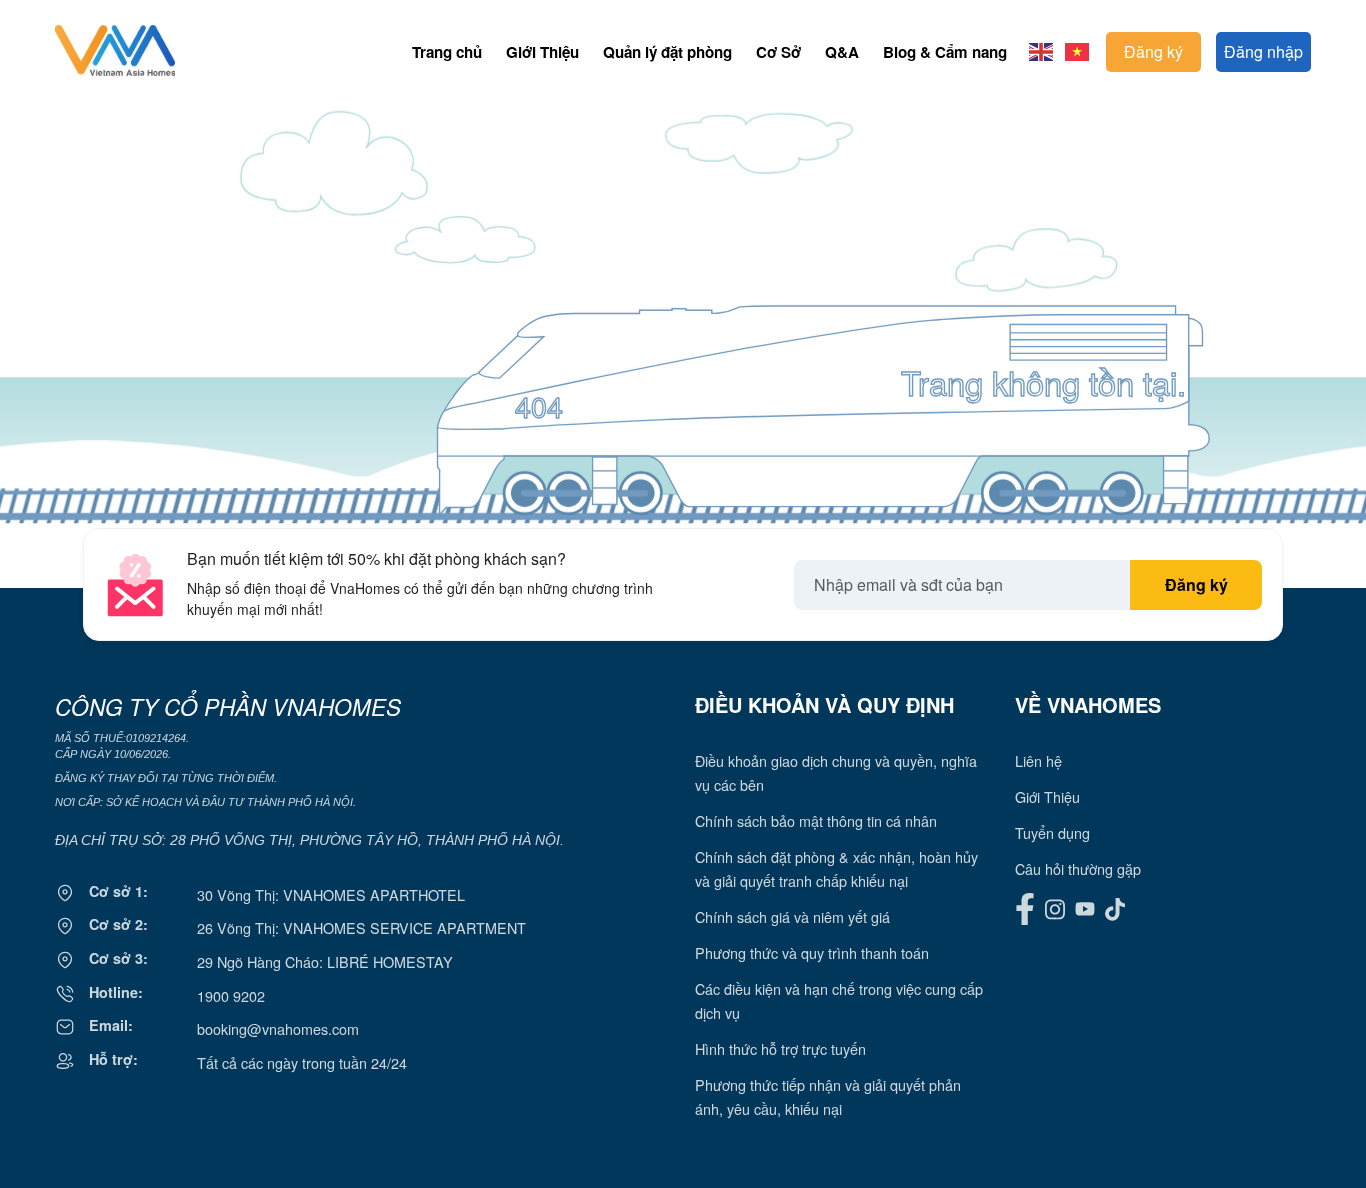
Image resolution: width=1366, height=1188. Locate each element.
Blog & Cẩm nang (945, 52)
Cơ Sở (778, 52)
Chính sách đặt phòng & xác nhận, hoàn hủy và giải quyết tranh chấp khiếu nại (836, 868)
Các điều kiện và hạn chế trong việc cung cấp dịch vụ (839, 1000)
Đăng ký (1153, 51)
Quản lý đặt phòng (667, 52)
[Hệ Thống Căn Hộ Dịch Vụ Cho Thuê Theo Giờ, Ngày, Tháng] (115, 69)
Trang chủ (447, 52)
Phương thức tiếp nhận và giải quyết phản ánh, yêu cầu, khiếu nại (828, 1096)
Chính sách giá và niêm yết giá (792, 916)
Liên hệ (1038, 760)
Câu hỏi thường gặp (1078, 868)
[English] (1042, 49)
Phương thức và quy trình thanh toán (812, 952)
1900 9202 (231, 995)
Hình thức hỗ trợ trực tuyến (780, 1048)
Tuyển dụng (1052, 832)
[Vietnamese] (1078, 49)
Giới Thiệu (542, 52)
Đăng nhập (1263, 51)
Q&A (842, 52)
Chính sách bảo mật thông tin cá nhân (816, 820)
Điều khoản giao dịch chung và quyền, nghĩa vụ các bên (836, 772)
